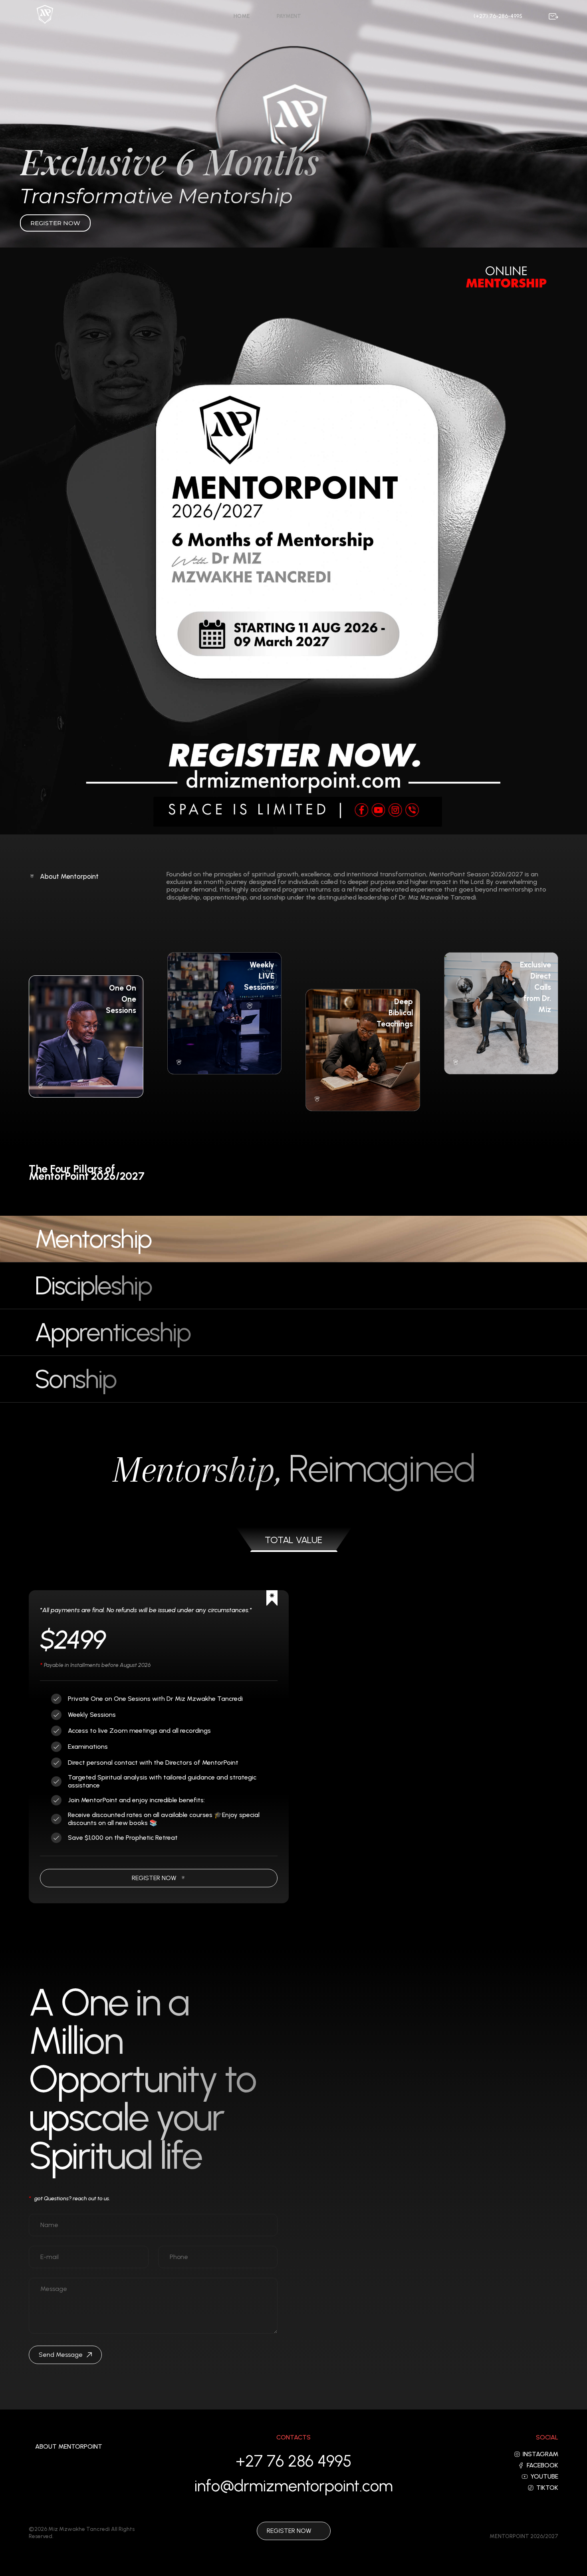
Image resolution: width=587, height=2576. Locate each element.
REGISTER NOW (154, 1878)
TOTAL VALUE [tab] (293, 1540)
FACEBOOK (542, 2465)
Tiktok (547, 2488)
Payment (289, 16)
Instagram (540, 2454)
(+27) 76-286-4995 (498, 16)
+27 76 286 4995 (293, 2461)
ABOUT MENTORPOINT (69, 2447)
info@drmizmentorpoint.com (294, 2486)
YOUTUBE (544, 2477)
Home (242, 16)
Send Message (61, 2355)
